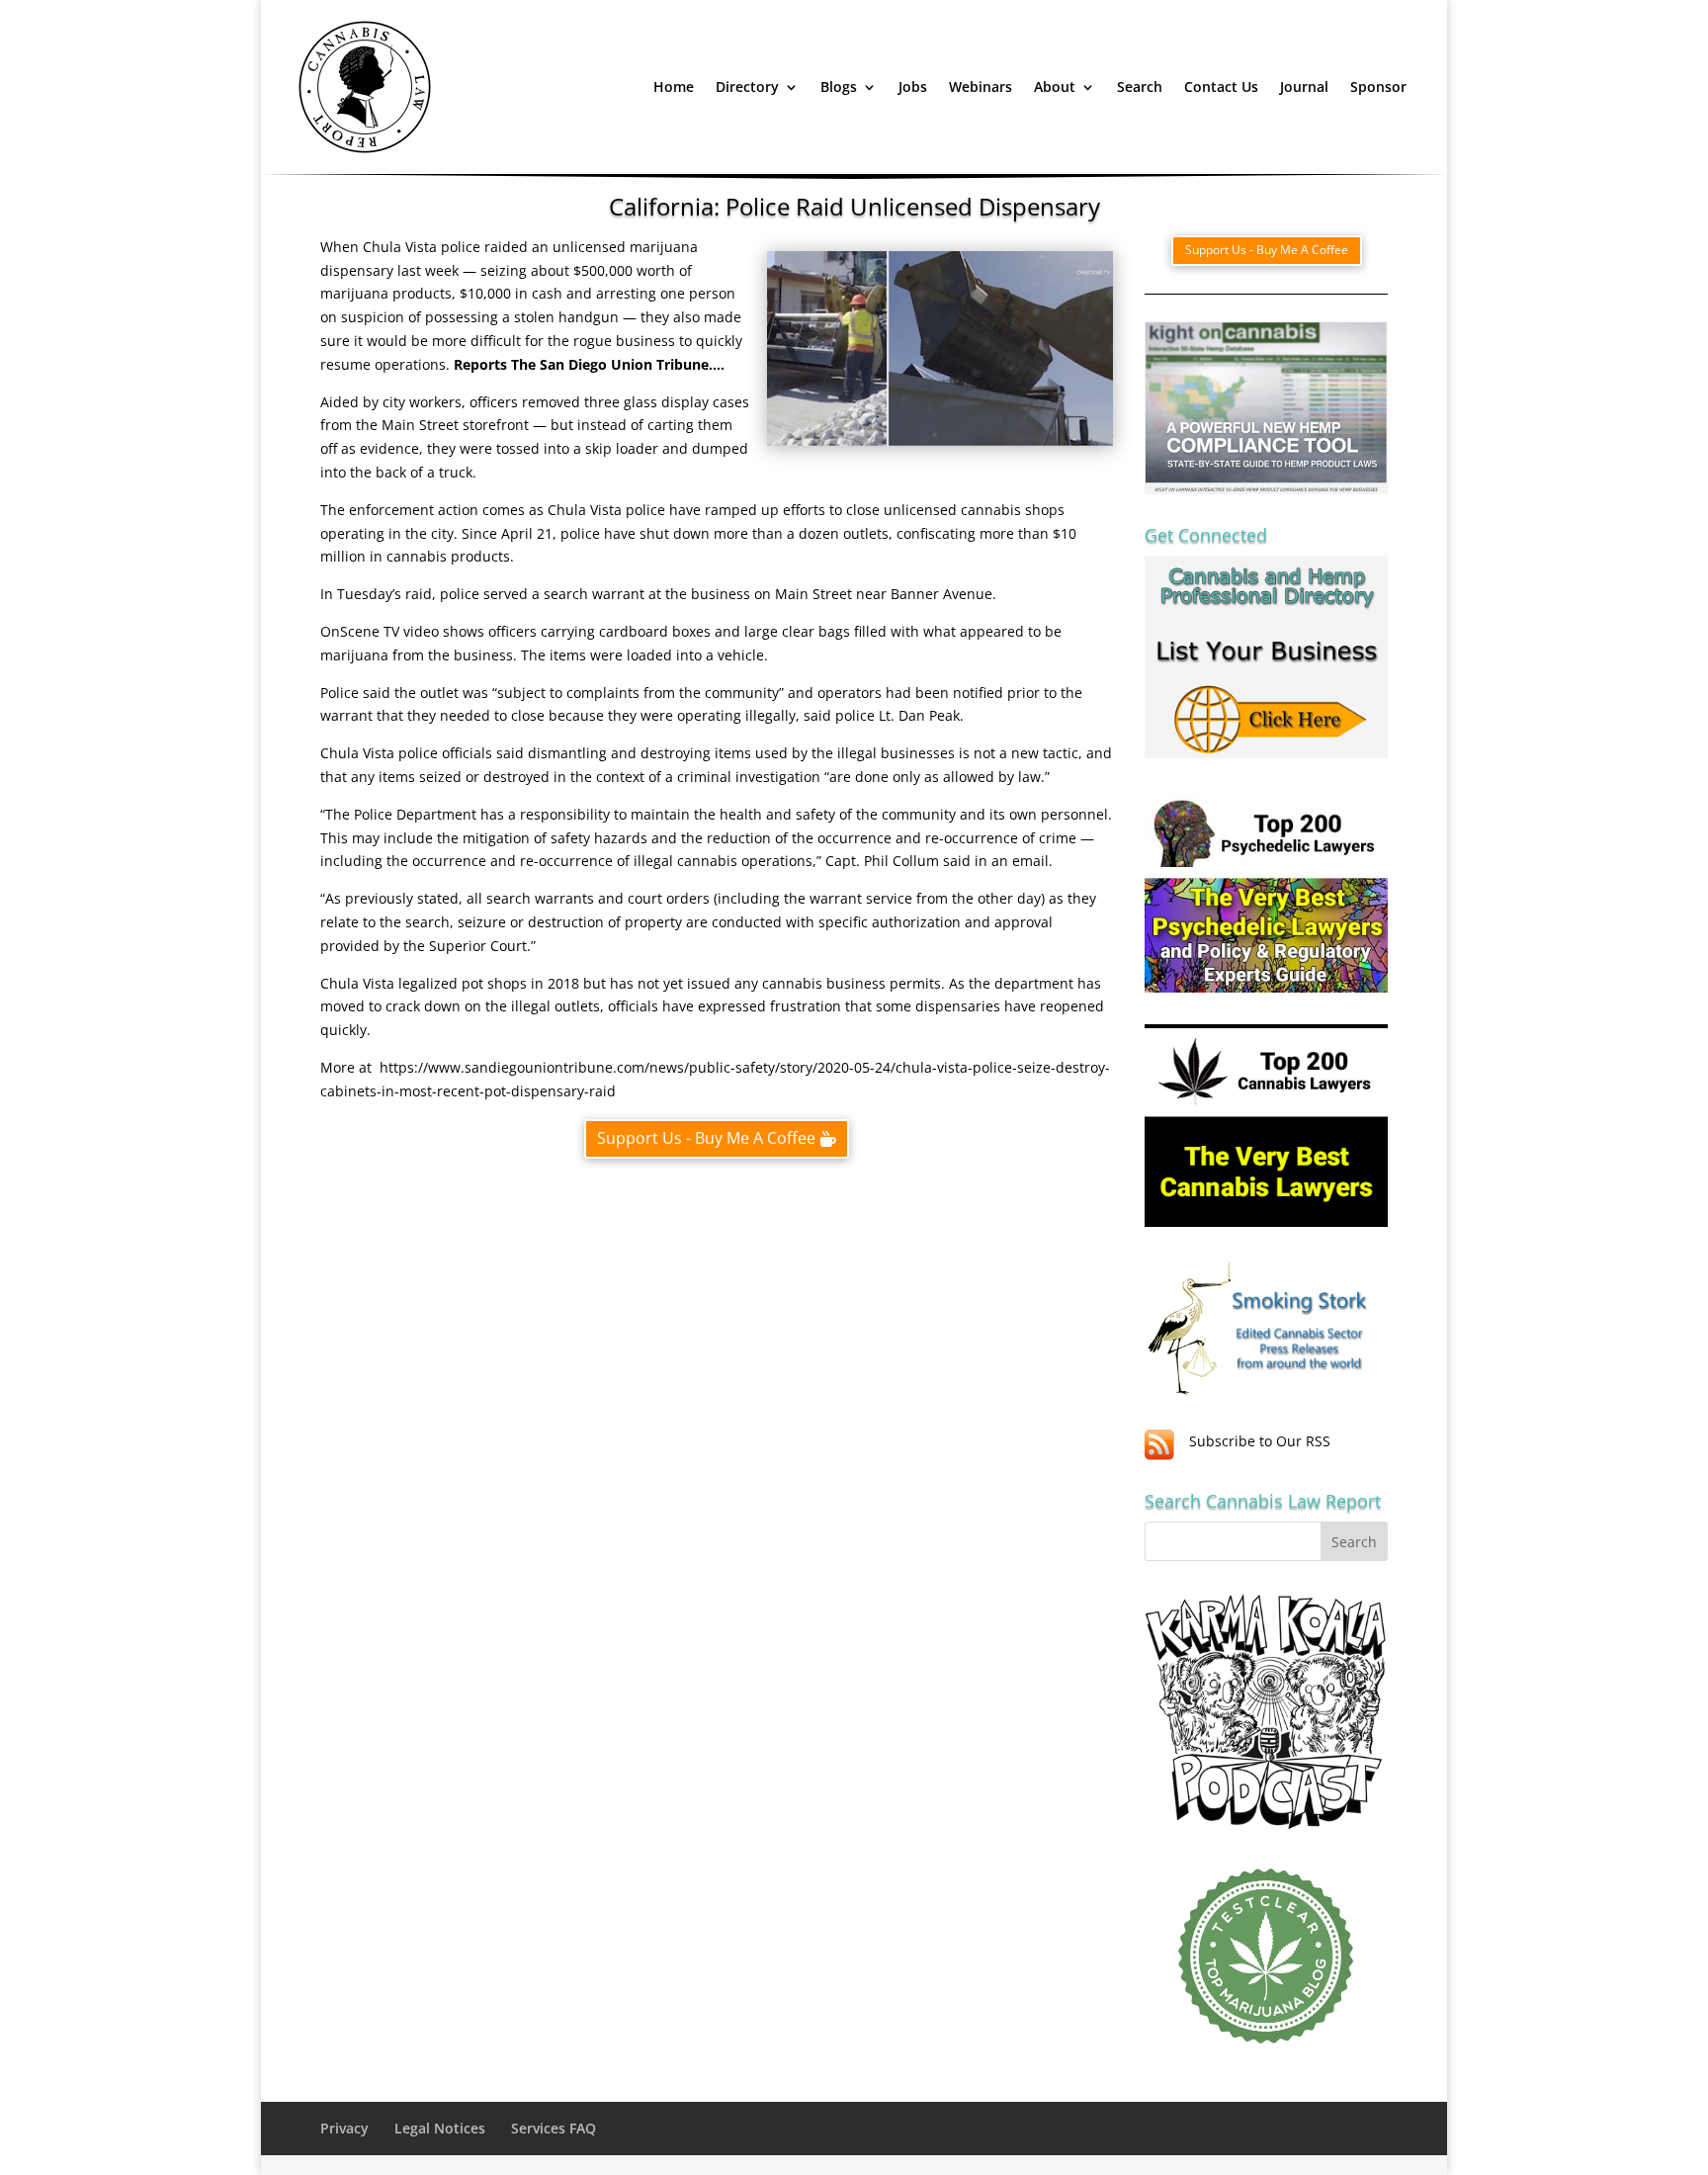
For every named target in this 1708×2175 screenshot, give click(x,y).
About (1055, 87)
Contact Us (1221, 87)
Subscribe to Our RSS (1260, 1441)
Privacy (344, 2128)
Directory (747, 87)
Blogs (839, 87)
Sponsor (1378, 87)
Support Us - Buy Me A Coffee (706, 1138)
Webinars (981, 87)
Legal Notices (440, 2128)
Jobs (913, 87)
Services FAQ (554, 2128)
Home (674, 87)
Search (1140, 87)
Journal (1304, 87)
